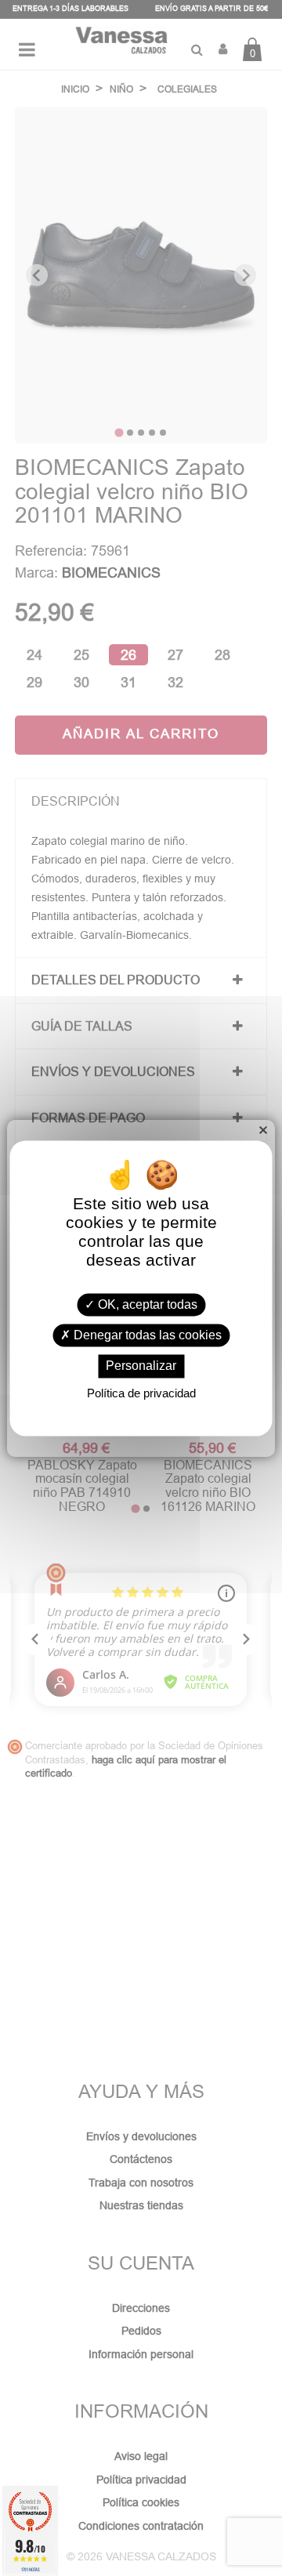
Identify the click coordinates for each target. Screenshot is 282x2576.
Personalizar (141, 1366)
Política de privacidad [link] (141, 1393)
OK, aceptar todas (146, 1304)
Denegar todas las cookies (146, 1336)
